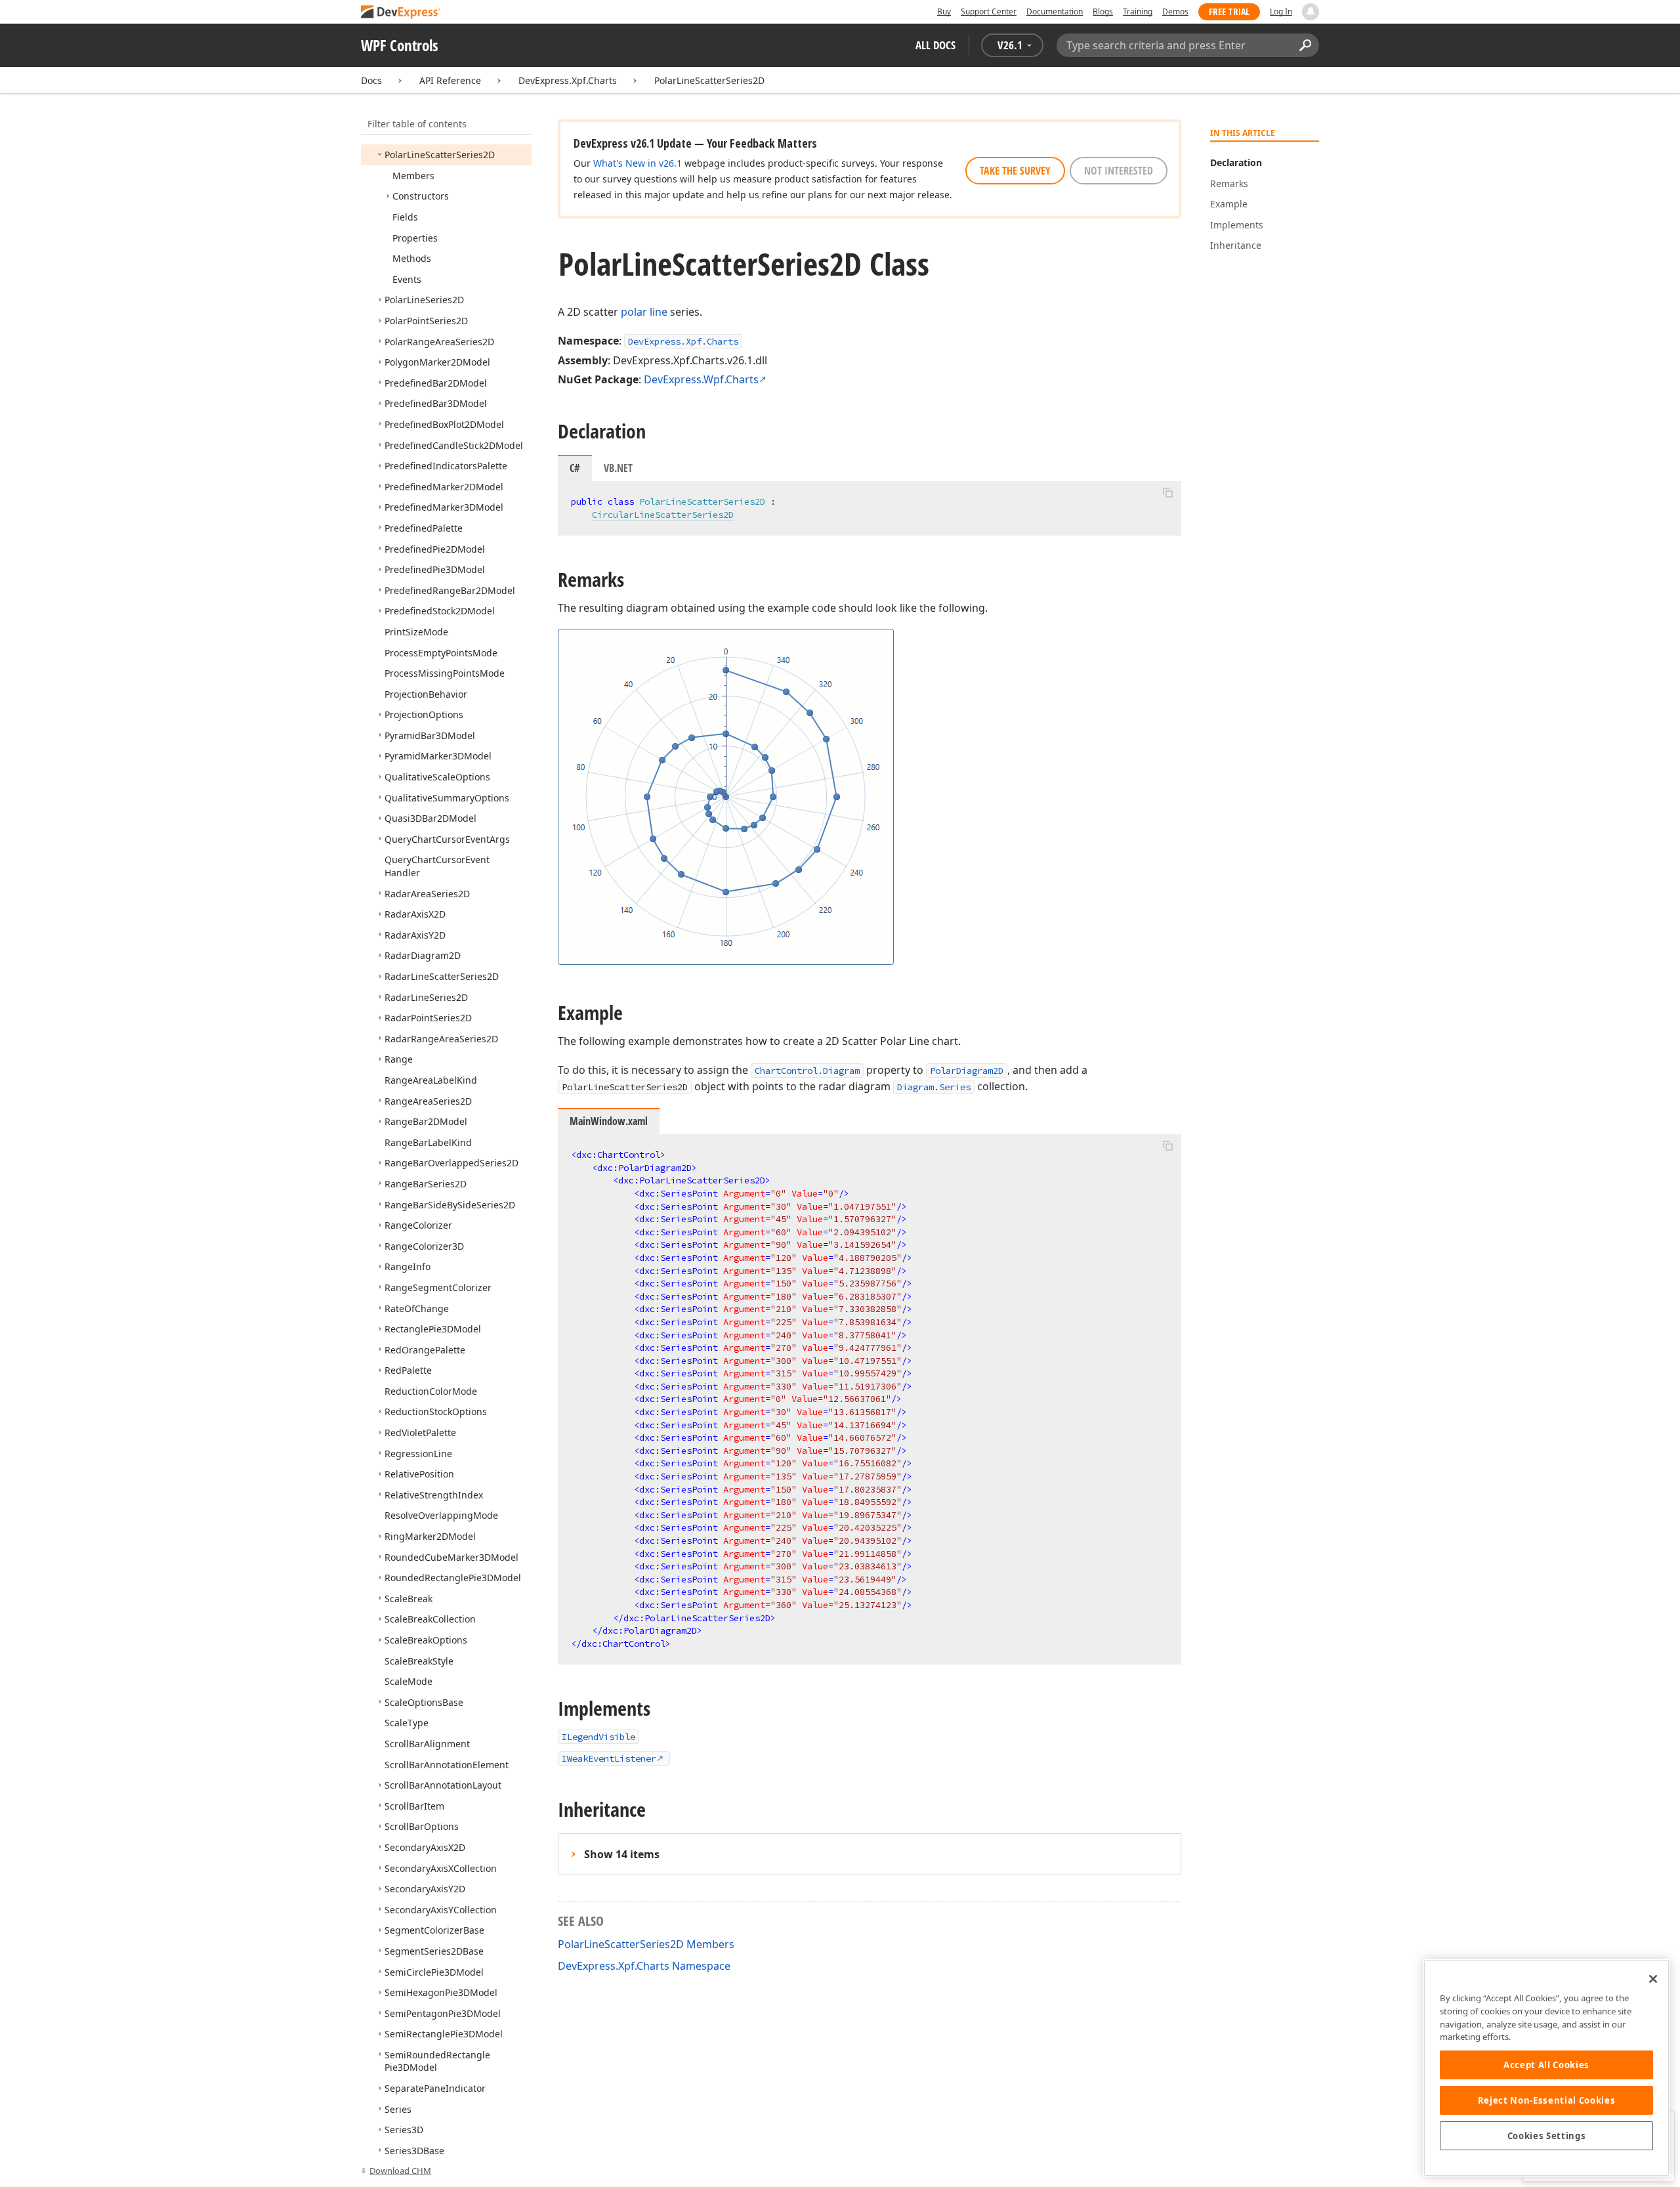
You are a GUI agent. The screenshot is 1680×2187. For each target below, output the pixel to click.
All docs (935, 45)
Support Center (989, 11)
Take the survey (1015, 171)
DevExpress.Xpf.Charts (568, 80)
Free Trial (1229, 11)
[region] (1546, 2068)
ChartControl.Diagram (807, 1071)
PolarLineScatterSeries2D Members (646, 1944)
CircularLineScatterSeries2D (663, 515)
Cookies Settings (1547, 2136)
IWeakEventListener (609, 1758)
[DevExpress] (401, 13)
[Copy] (1167, 492)
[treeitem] (440, 155)
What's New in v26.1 (638, 163)
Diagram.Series (934, 1087)
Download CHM (400, 2171)
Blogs (1103, 11)
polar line (644, 312)
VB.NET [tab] (618, 468)
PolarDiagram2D (967, 1071)
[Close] (1653, 1979)
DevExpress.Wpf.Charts (701, 379)
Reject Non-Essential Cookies (1546, 2100)
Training (1138, 11)
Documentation (1055, 11)
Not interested (1119, 171)
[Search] (1305, 45)
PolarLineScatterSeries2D (709, 80)
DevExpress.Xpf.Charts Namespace (644, 1966)
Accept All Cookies (1546, 2065)
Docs (371, 80)
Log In (1281, 11)
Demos (1175, 11)
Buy (944, 11)
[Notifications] (1311, 12)
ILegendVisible (598, 1737)
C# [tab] (575, 468)
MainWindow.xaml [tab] (609, 1121)
